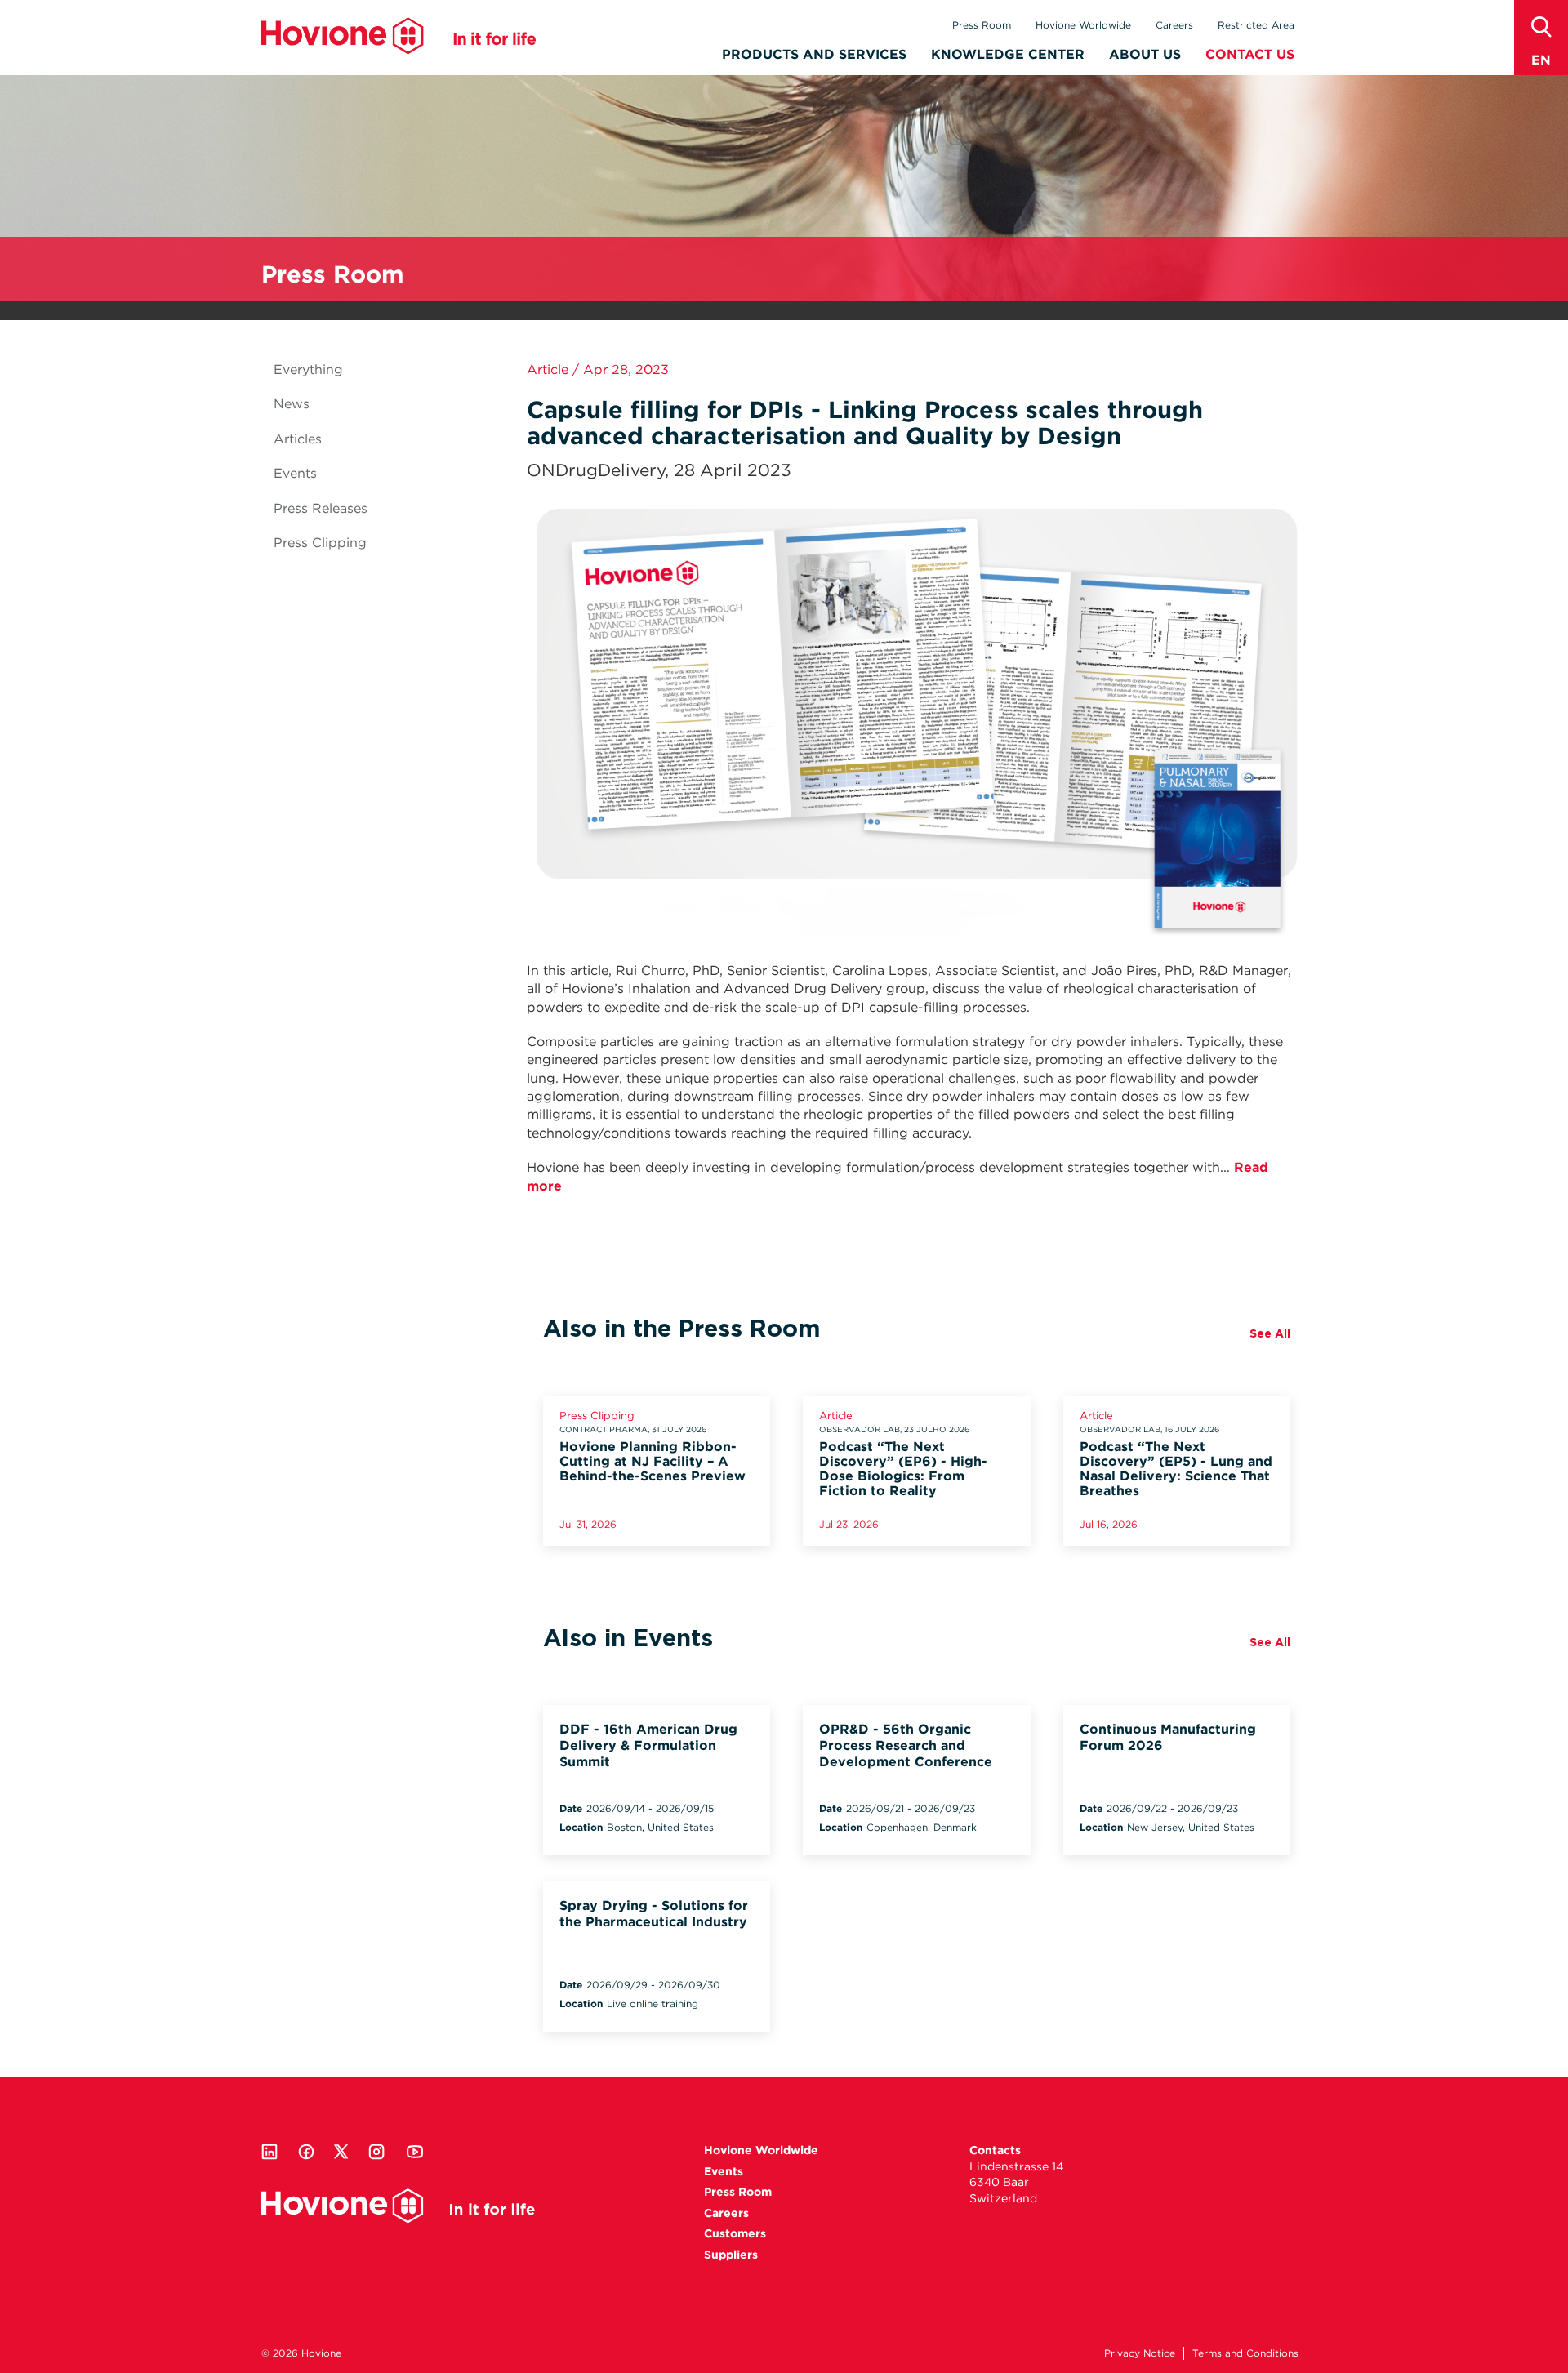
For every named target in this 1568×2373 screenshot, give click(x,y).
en (1541, 60)
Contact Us (1250, 54)
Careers (1174, 25)
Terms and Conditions (1245, 2353)
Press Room (982, 25)
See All (1270, 1333)
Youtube (415, 2152)
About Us (1145, 54)
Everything (308, 370)
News (292, 404)
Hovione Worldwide (1083, 25)
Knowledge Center (1008, 54)
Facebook (306, 2152)
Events (295, 473)
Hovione (399, 36)
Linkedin (269, 2152)
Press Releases (321, 508)
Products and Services (814, 54)
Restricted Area (1256, 25)
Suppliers (731, 2255)
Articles (298, 439)
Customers (735, 2233)
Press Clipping (320, 543)
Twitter (341, 2152)
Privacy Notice (1140, 2353)
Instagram (376, 2152)
